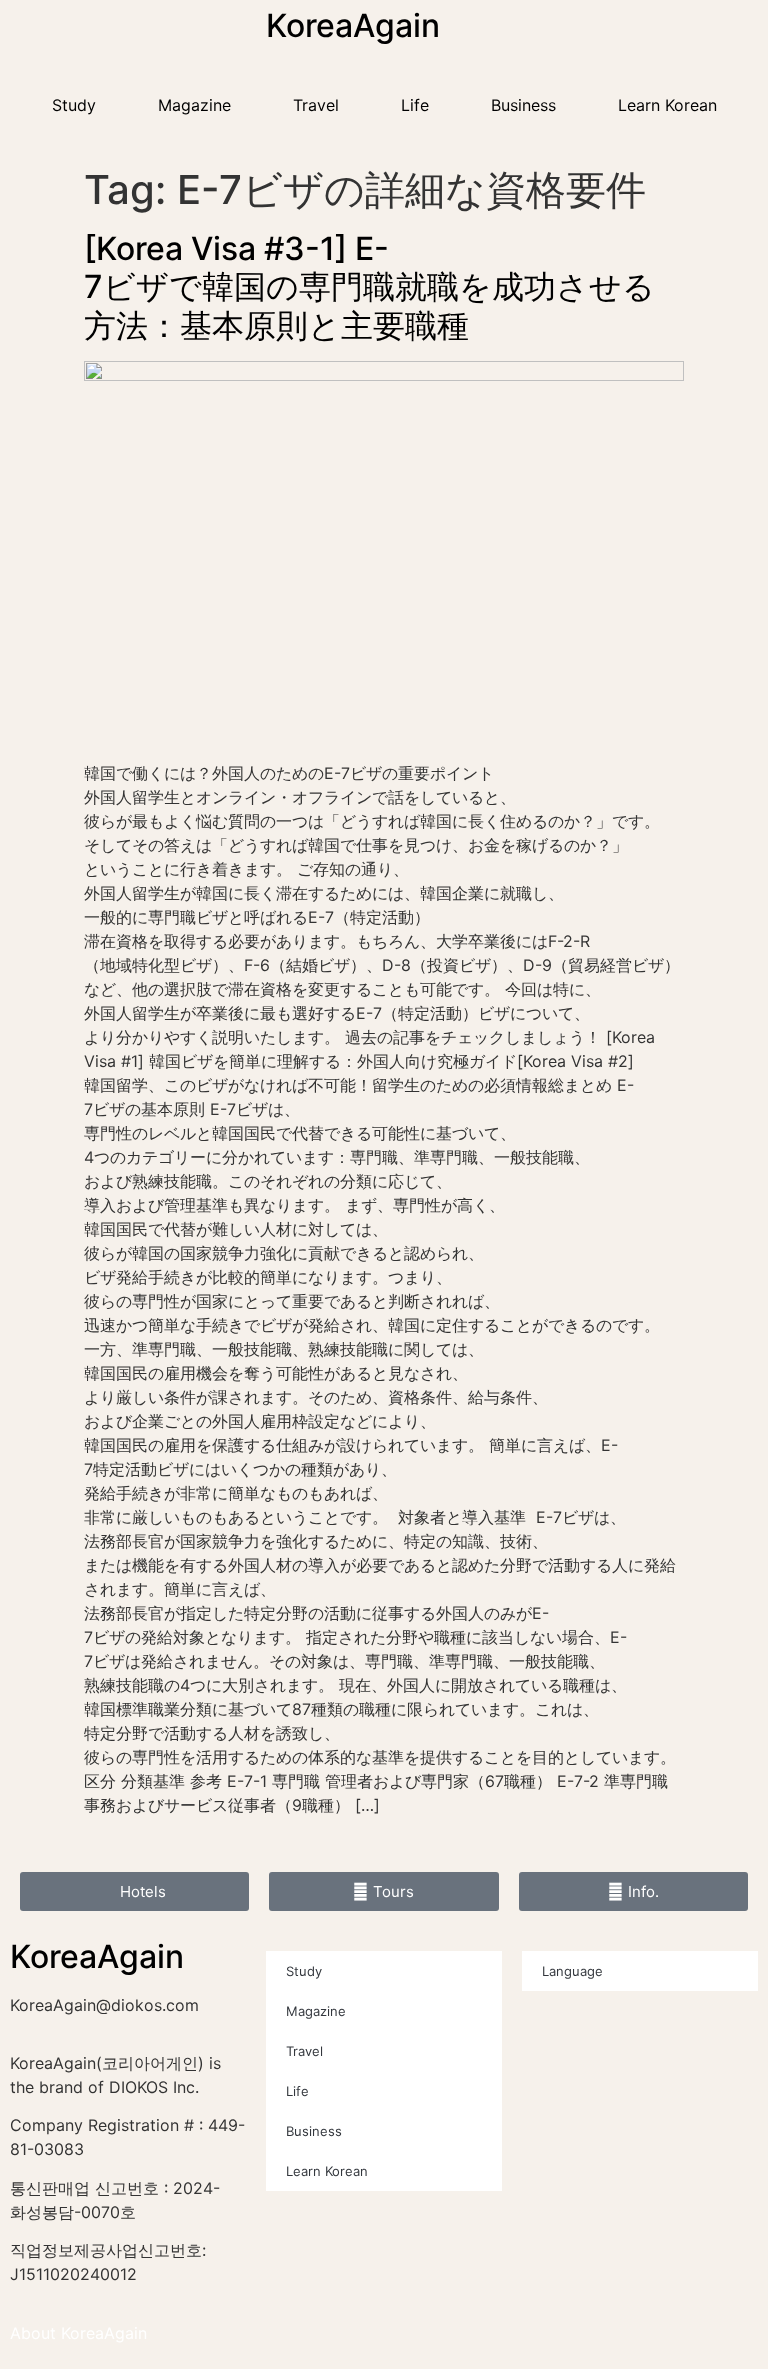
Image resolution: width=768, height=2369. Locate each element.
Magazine (194, 105)
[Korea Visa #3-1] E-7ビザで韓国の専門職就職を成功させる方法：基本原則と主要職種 (369, 287)
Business (523, 105)
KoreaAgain (353, 25)
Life (415, 105)
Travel (316, 105)
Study (74, 105)
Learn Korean (667, 105)
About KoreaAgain (78, 2333)
